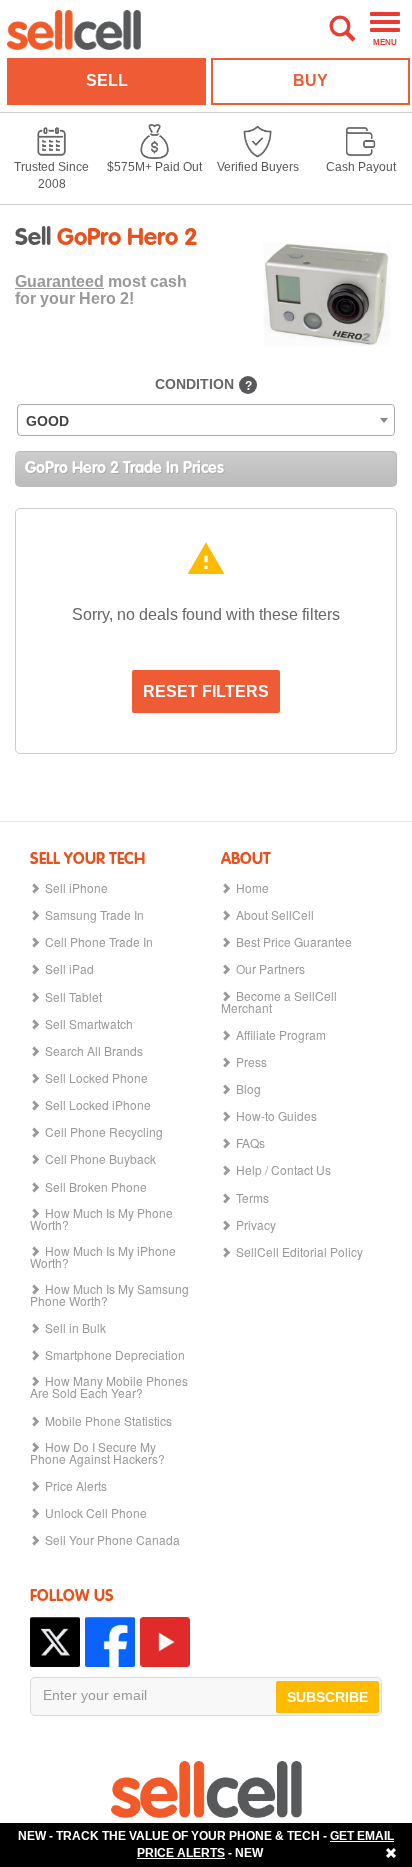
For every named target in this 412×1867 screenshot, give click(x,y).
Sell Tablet (73, 997)
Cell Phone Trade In (99, 942)
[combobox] (206, 420)
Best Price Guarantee (294, 942)
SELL (107, 80)
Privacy (256, 1225)
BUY (310, 80)
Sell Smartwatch (89, 1024)
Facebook (110, 1642)
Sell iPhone (76, 888)
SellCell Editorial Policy (299, 1252)
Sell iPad (69, 969)
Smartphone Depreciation (115, 1355)
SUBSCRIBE (327, 1697)
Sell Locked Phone (96, 1078)
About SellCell (275, 915)
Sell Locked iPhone (98, 1105)
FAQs (250, 1143)
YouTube (165, 1642)
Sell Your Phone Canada (112, 1540)
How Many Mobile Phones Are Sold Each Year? (109, 1387)
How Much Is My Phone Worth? (101, 1219)
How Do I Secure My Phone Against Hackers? (97, 1453)
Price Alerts (76, 1486)
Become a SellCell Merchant (279, 1002)
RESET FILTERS (206, 691)
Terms (252, 1198)
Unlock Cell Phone (96, 1513)
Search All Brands (94, 1051)
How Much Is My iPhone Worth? (103, 1257)
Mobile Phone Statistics (108, 1421)
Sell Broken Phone (96, 1187)
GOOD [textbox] (47, 421)
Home (252, 888)
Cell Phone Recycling (104, 1132)
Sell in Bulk (75, 1328)
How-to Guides (276, 1116)
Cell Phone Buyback (100, 1159)
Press (251, 1062)
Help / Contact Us (283, 1170)
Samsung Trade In (94, 915)
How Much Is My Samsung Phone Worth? (109, 1295)
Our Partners (270, 969)
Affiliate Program (281, 1035)
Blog (248, 1089)
